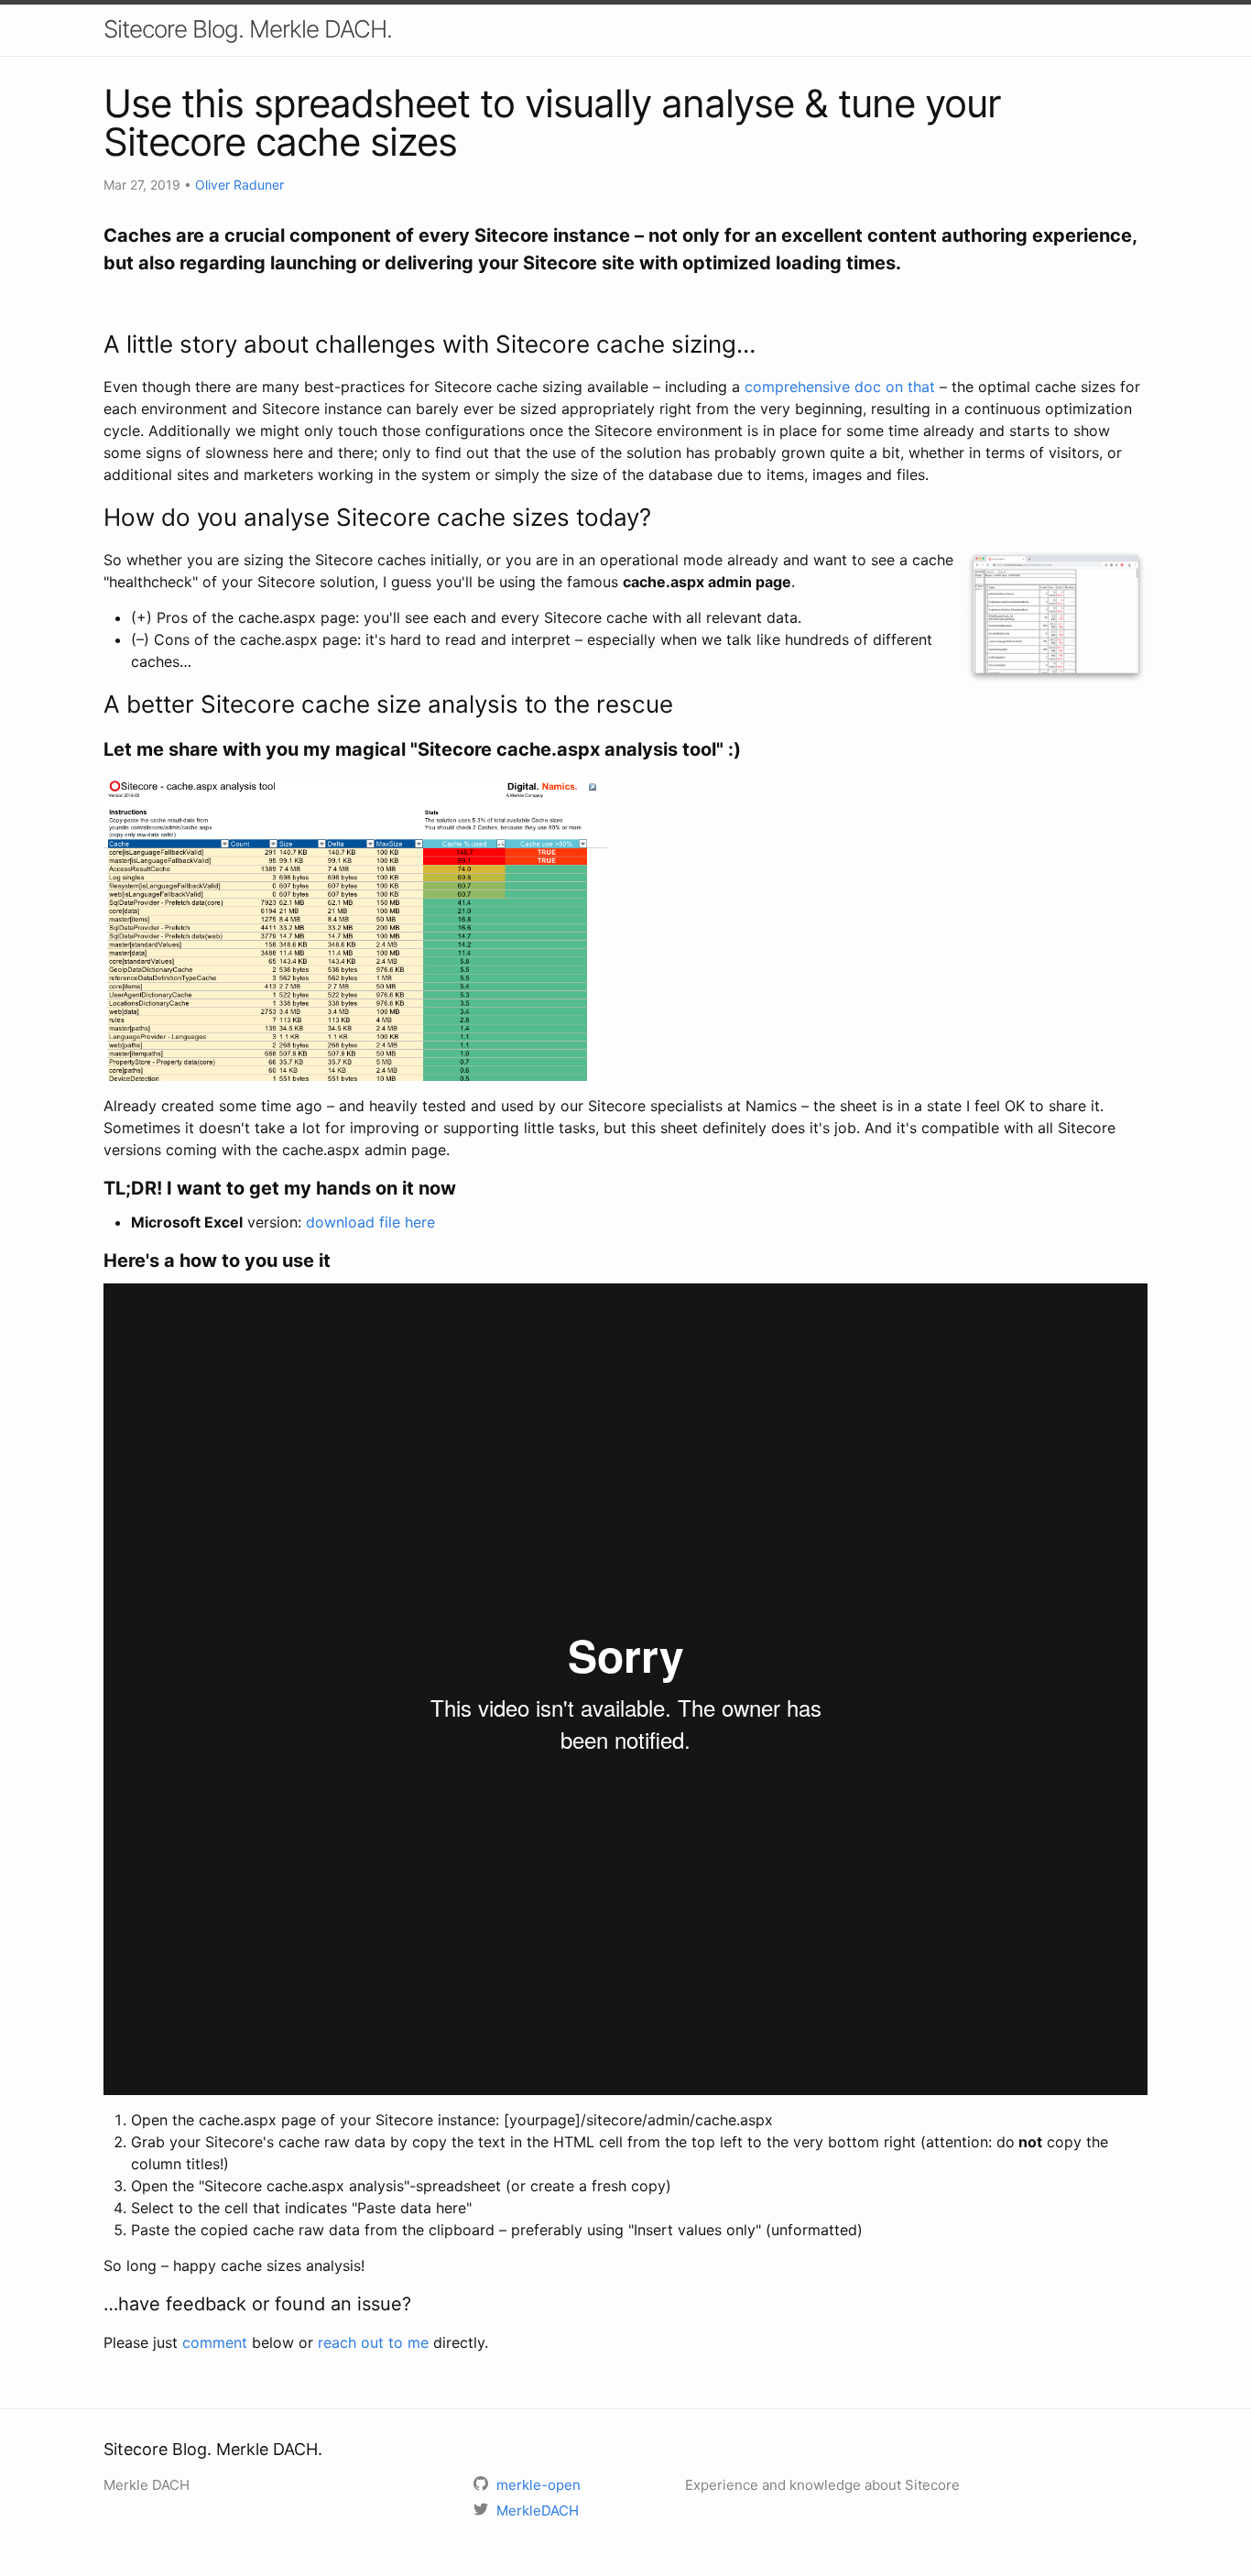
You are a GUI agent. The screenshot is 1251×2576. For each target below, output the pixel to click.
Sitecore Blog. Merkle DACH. (248, 29)
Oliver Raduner (239, 185)
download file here (370, 1222)
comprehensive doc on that (840, 387)
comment (215, 2342)
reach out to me (373, 2342)
